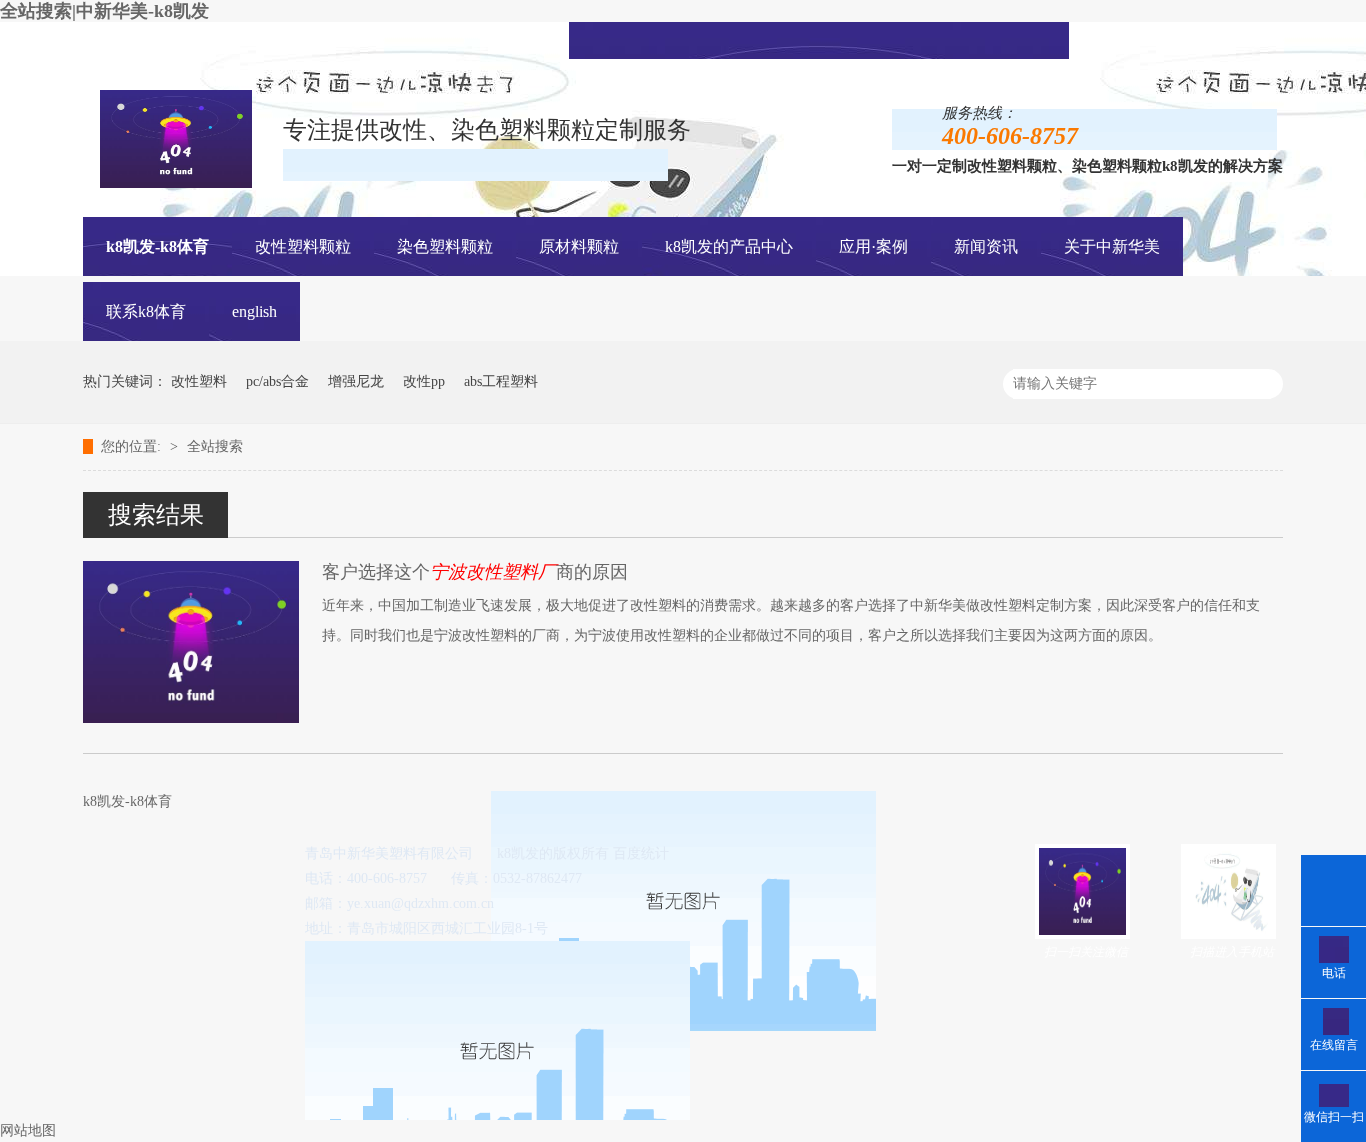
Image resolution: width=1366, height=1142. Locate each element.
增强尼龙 (356, 381)
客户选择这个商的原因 (475, 572)
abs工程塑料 (501, 381)
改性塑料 (199, 381)
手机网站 (847, 38)
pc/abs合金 (277, 381)
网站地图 (28, 1130)
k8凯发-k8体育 (157, 246)
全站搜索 (215, 446)
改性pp (424, 381)
